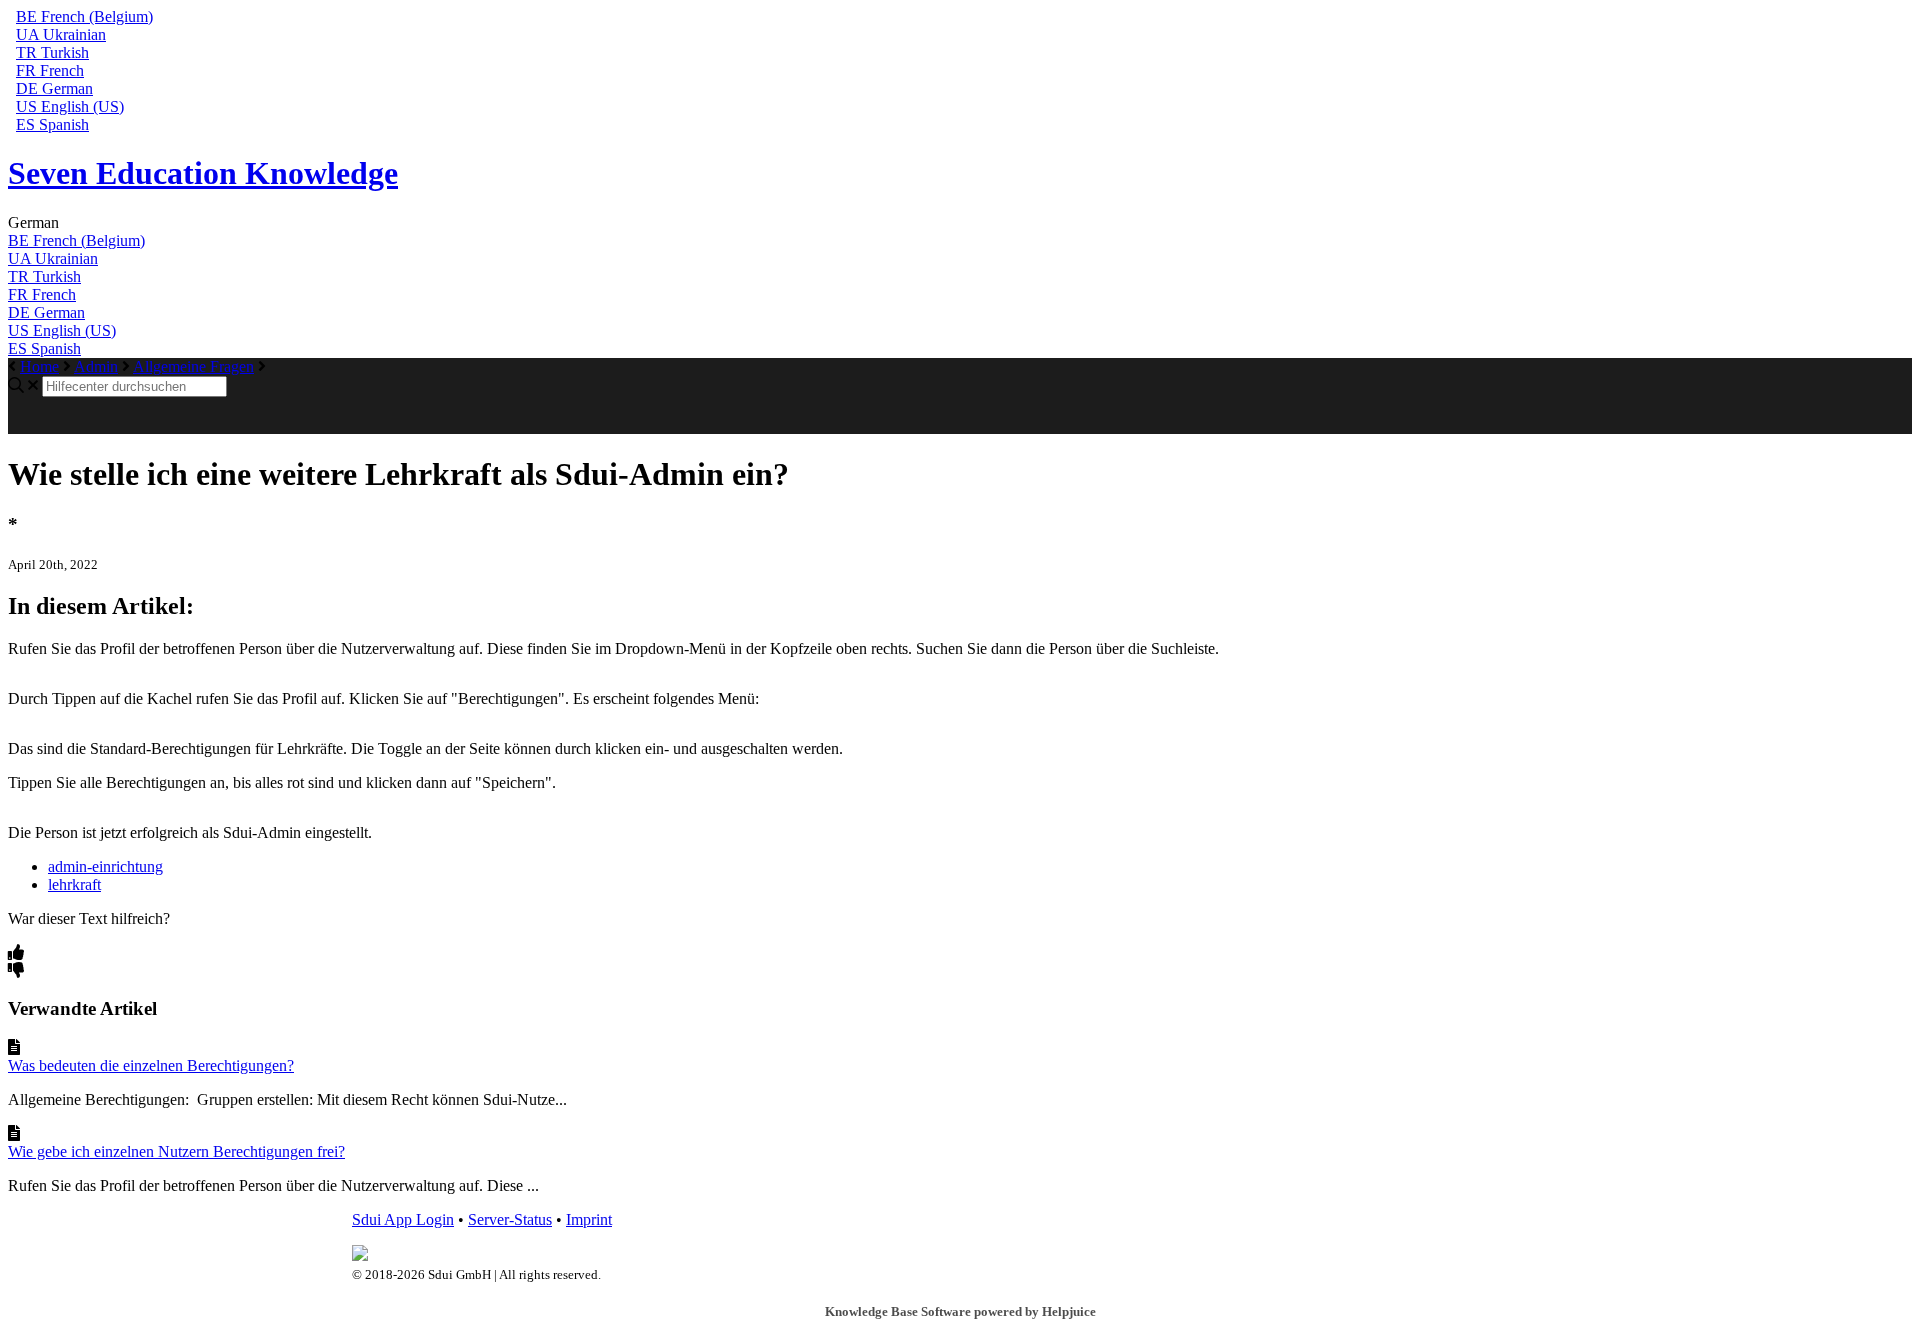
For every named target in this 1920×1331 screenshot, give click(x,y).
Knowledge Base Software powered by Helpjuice (960, 1311)
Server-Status (510, 1219)
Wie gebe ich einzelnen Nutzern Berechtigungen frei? (176, 1151)
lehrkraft (74, 884)
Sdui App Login (403, 1219)
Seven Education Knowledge (203, 173)
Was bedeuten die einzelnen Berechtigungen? (151, 1065)
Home (39, 366)
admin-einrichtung (105, 866)
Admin (96, 366)
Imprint (589, 1219)
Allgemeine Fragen (193, 366)
